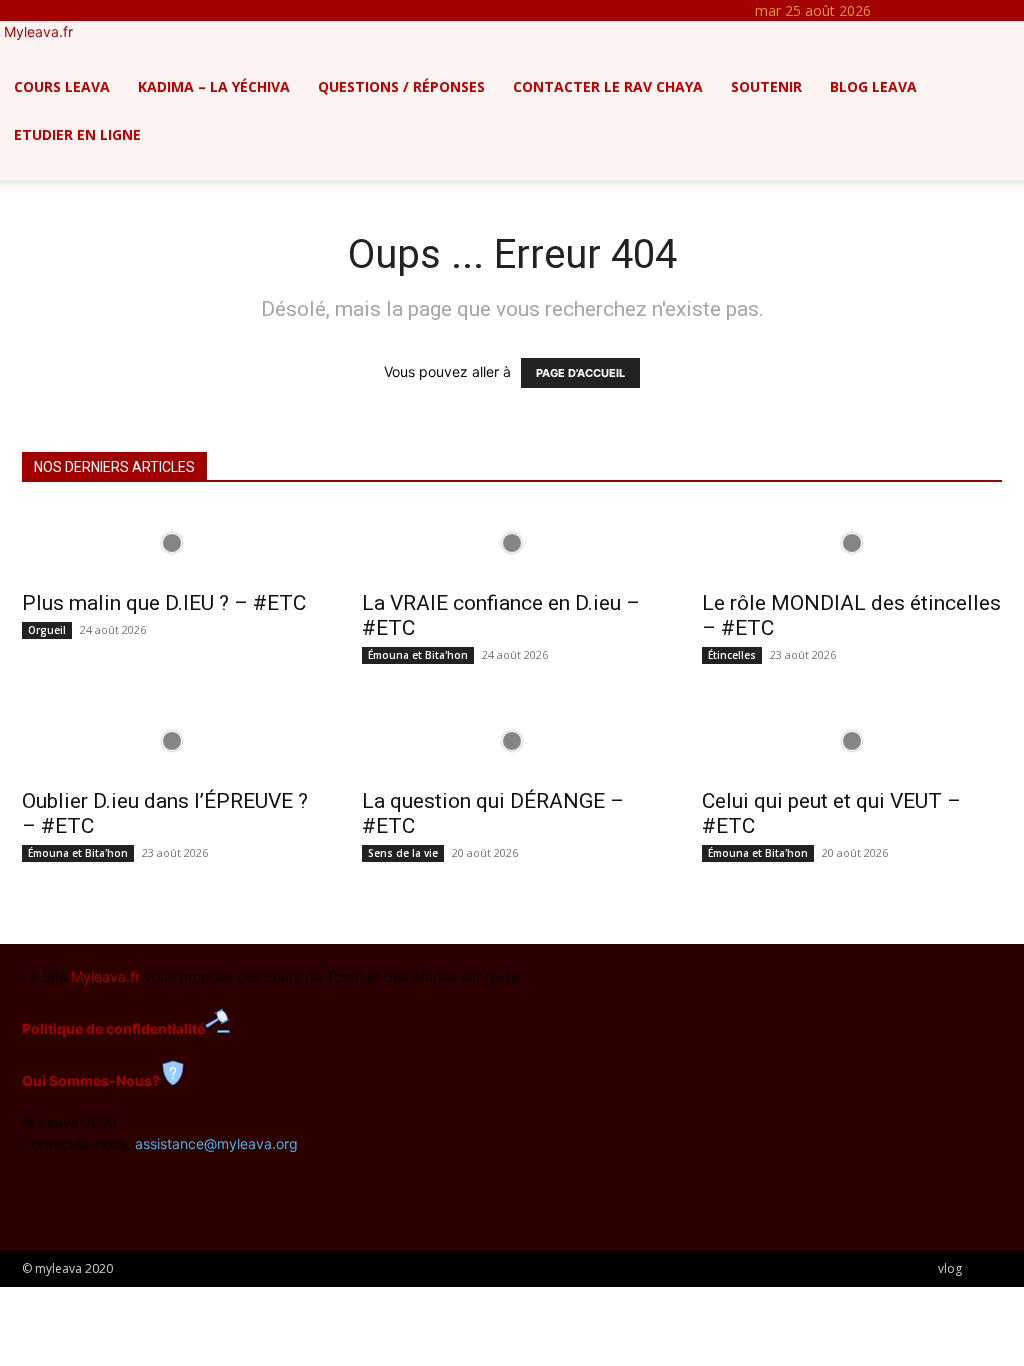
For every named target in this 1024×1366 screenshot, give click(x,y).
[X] (963, 10)
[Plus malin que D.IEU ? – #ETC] (172, 543)
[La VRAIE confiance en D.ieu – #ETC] (512, 543)
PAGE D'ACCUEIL (580, 373)
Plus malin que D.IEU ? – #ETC (164, 603)
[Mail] (948, 10)
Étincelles (732, 655)
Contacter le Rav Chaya (608, 86)
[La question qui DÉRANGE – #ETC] (512, 741)
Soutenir (766, 86)
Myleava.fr (105, 976)
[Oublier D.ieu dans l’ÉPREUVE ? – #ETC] (172, 741)
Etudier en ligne (77, 134)
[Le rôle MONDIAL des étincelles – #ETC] (852, 543)
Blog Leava (873, 86)
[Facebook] (918, 10)
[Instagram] (933, 10)
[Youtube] (976, 10)
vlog (950, 1268)
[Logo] (2, 52)
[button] (1000, 67)
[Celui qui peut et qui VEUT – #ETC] (852, 741)
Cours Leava (62, 86)
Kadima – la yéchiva (214, 86)
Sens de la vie (403, 853)
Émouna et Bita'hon (418, 655)
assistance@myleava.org (216, 1143)
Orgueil (47, 630)
